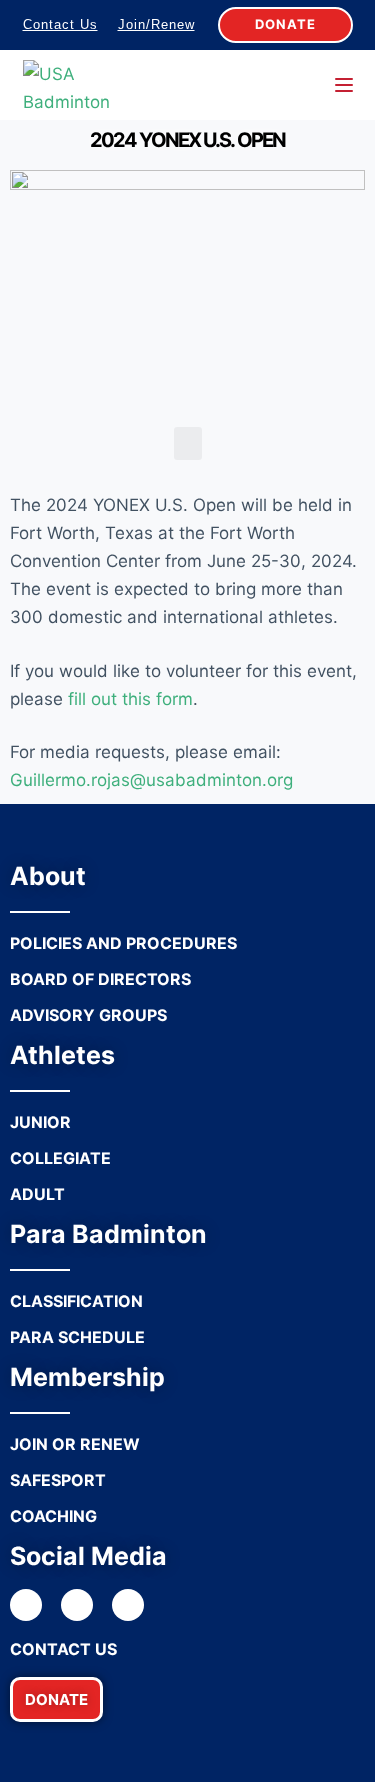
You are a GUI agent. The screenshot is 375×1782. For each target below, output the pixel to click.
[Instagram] (77, 1605)
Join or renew (75, 1444)
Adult (37, 1194)
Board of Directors (100, 979)
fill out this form (130, 699)
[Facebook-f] (26, 1605)
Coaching (53, 1516)
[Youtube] (128, 1605)
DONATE (285, 24)
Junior (40, 1122)
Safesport (58, 1480)
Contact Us (60, 24)
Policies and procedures (123, 943)
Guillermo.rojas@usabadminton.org (151, 780)
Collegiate (60, 1158)
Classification (76, 1301)
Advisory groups (88, 1015)
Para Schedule (77, 1337)
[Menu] (344, 85)
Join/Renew (156, 24)
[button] (56, 1699)
